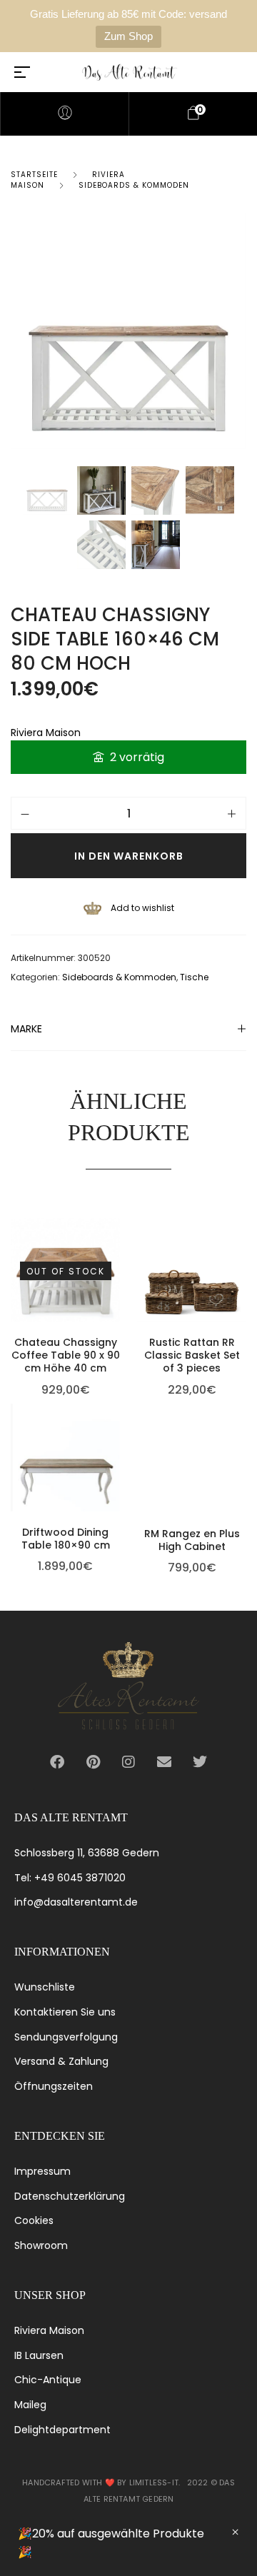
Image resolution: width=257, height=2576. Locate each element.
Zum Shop (128, 36)
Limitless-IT (154, 2482)
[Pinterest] (93, 1762)
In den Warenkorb (129, 856)
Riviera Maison (46, 733)
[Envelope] (164, 1762)
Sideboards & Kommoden (134, 185)
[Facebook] (57, 1762)
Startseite (34, 175)
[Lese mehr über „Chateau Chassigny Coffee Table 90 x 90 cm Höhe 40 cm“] (116, 1225)
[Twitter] (200, 1762)
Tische (194, 977)
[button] (243, 1225)
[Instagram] (128, 1762)
